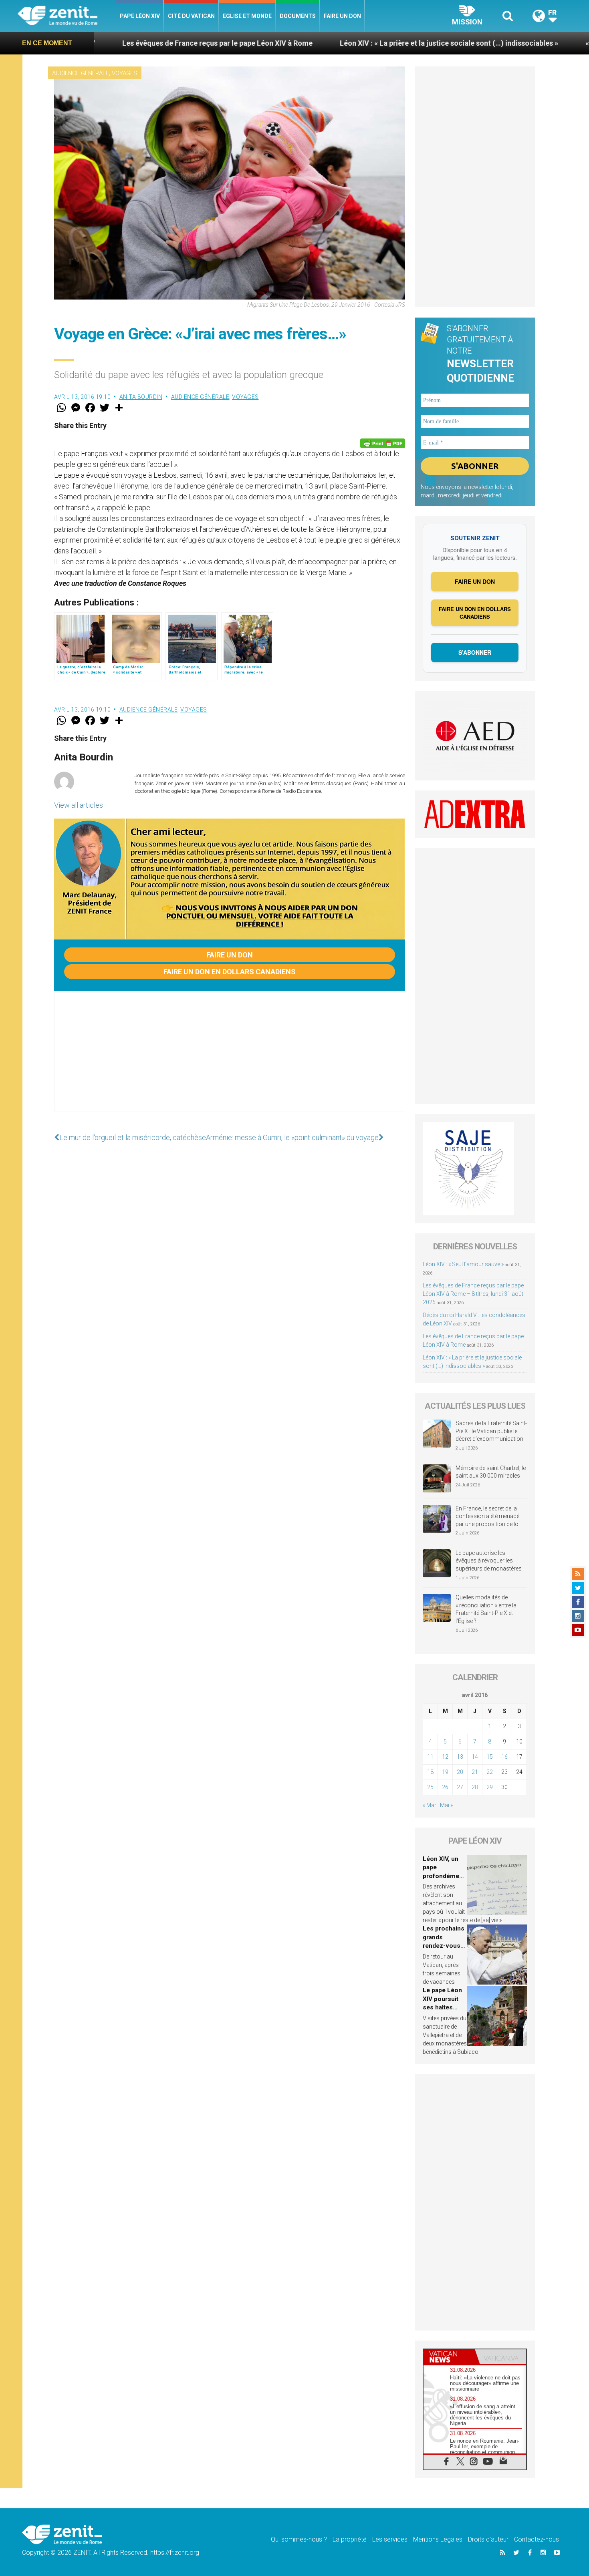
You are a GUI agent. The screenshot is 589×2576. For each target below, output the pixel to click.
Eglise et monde (247, 16)
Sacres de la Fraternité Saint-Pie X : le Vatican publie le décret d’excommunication (491, 1431)
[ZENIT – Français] (67, 16)
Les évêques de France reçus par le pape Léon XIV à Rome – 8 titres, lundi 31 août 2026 (473, 1294)
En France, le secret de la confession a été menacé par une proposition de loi (488, 1516)
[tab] (449, 2357)
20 (460, 1772)
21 (475, 1772)
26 (445, 1787)
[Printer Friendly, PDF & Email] (383, 443)
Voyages (125, 73)
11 (430, 1757)
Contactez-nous (537, 2539)
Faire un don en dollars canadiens (230, 972)
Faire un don (342, 16)
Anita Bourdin (141, 397)
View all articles (79, 805)
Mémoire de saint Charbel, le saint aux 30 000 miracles (491, 1472)
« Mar (430, 1805)
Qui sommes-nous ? (299, 2539)
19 (445, 1772)
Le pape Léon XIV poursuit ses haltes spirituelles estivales (442, 2007)
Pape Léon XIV (140, 16)
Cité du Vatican (191, 16)
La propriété (350, 2539)
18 (430, 1772)
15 (490, 1757)
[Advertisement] (230, 1060)
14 (475, 1757)
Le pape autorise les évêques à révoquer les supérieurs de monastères (489, 1561)
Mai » (446, 1805)
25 (430, 1787)
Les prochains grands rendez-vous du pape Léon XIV (444, 1946)
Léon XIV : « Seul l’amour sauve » (463, 1264)
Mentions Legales (438, 2539)
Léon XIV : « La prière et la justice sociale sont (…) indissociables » (334, 43)
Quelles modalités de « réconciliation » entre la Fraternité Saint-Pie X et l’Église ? (486, 1609)
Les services (390, 2539)
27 (460, 1787)
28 (475, 1787)
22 (490, 1772)
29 (490, 1787)
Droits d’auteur (488, 2539)
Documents (298, 16)
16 (504, 1757)
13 (460, 1757)
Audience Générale (81, 73)
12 (445, 1757)
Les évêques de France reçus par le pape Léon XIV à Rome (102, 43)
